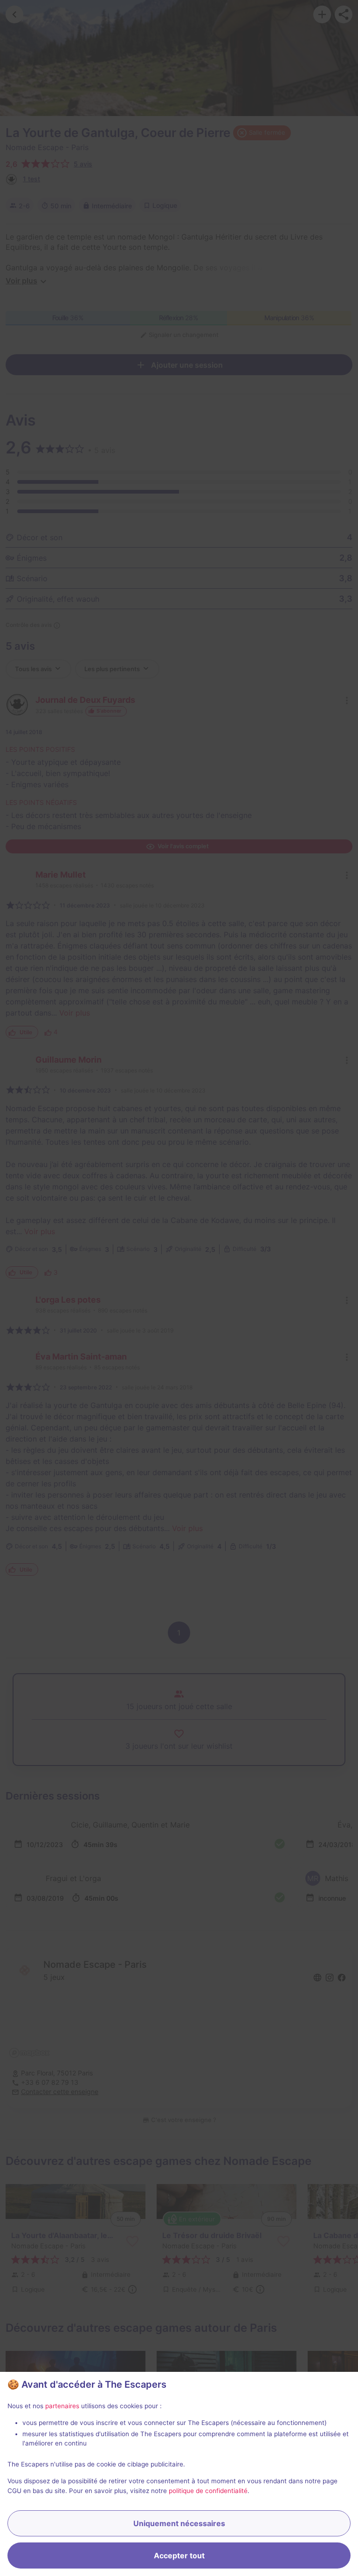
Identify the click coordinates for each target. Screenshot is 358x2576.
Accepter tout (179, 2555)
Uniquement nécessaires (179, 2523)
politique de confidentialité (208, 2491)
